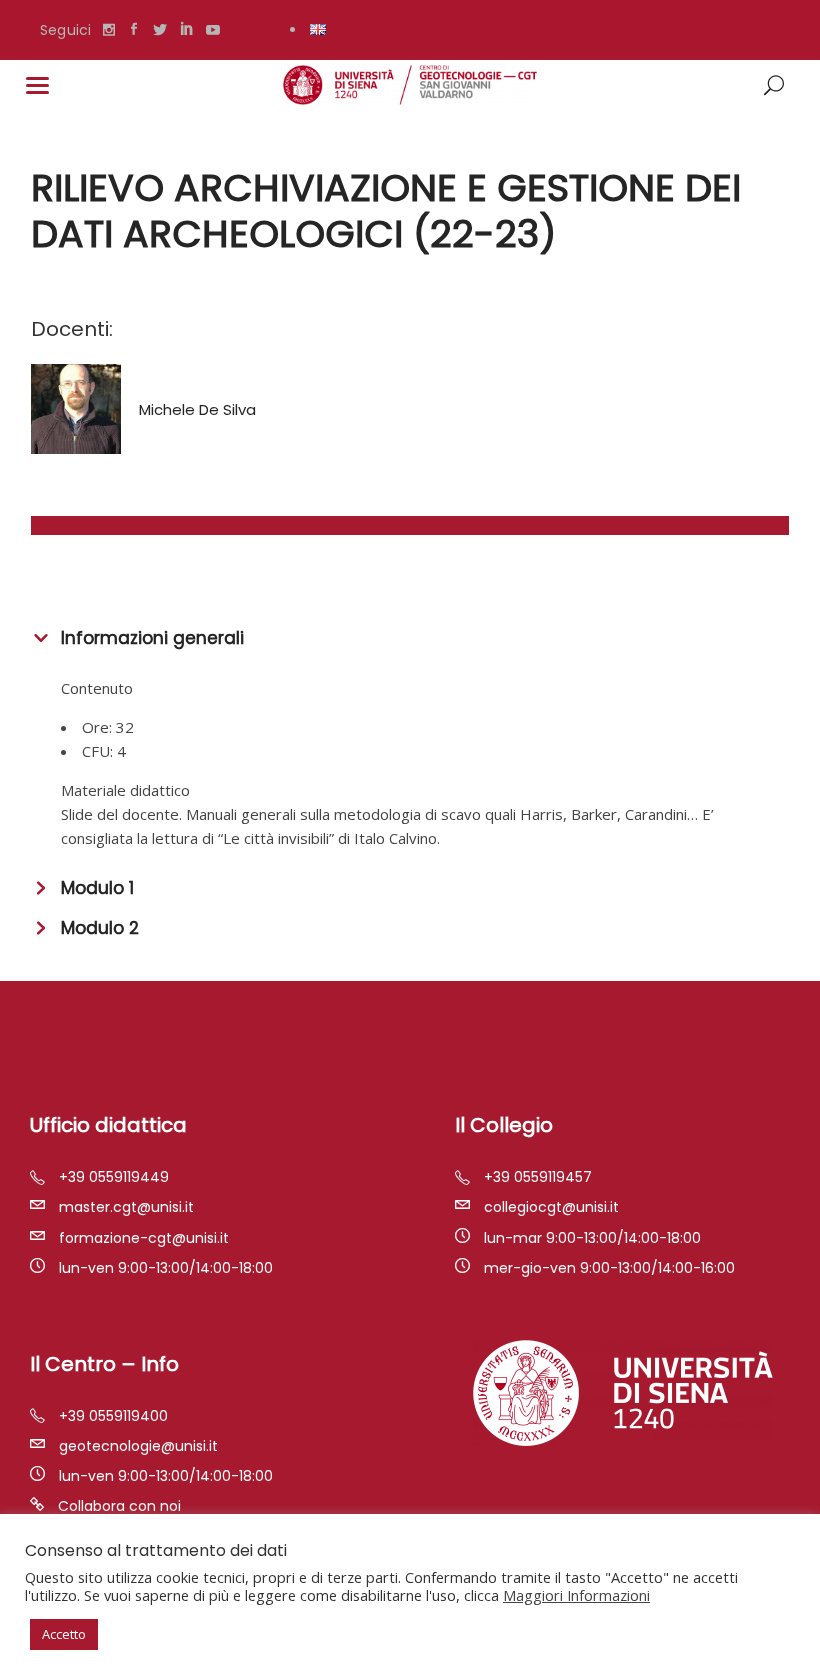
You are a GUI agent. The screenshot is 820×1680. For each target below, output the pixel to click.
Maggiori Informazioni (576, 1595)
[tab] (410, 636)
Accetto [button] (64, 1634)
